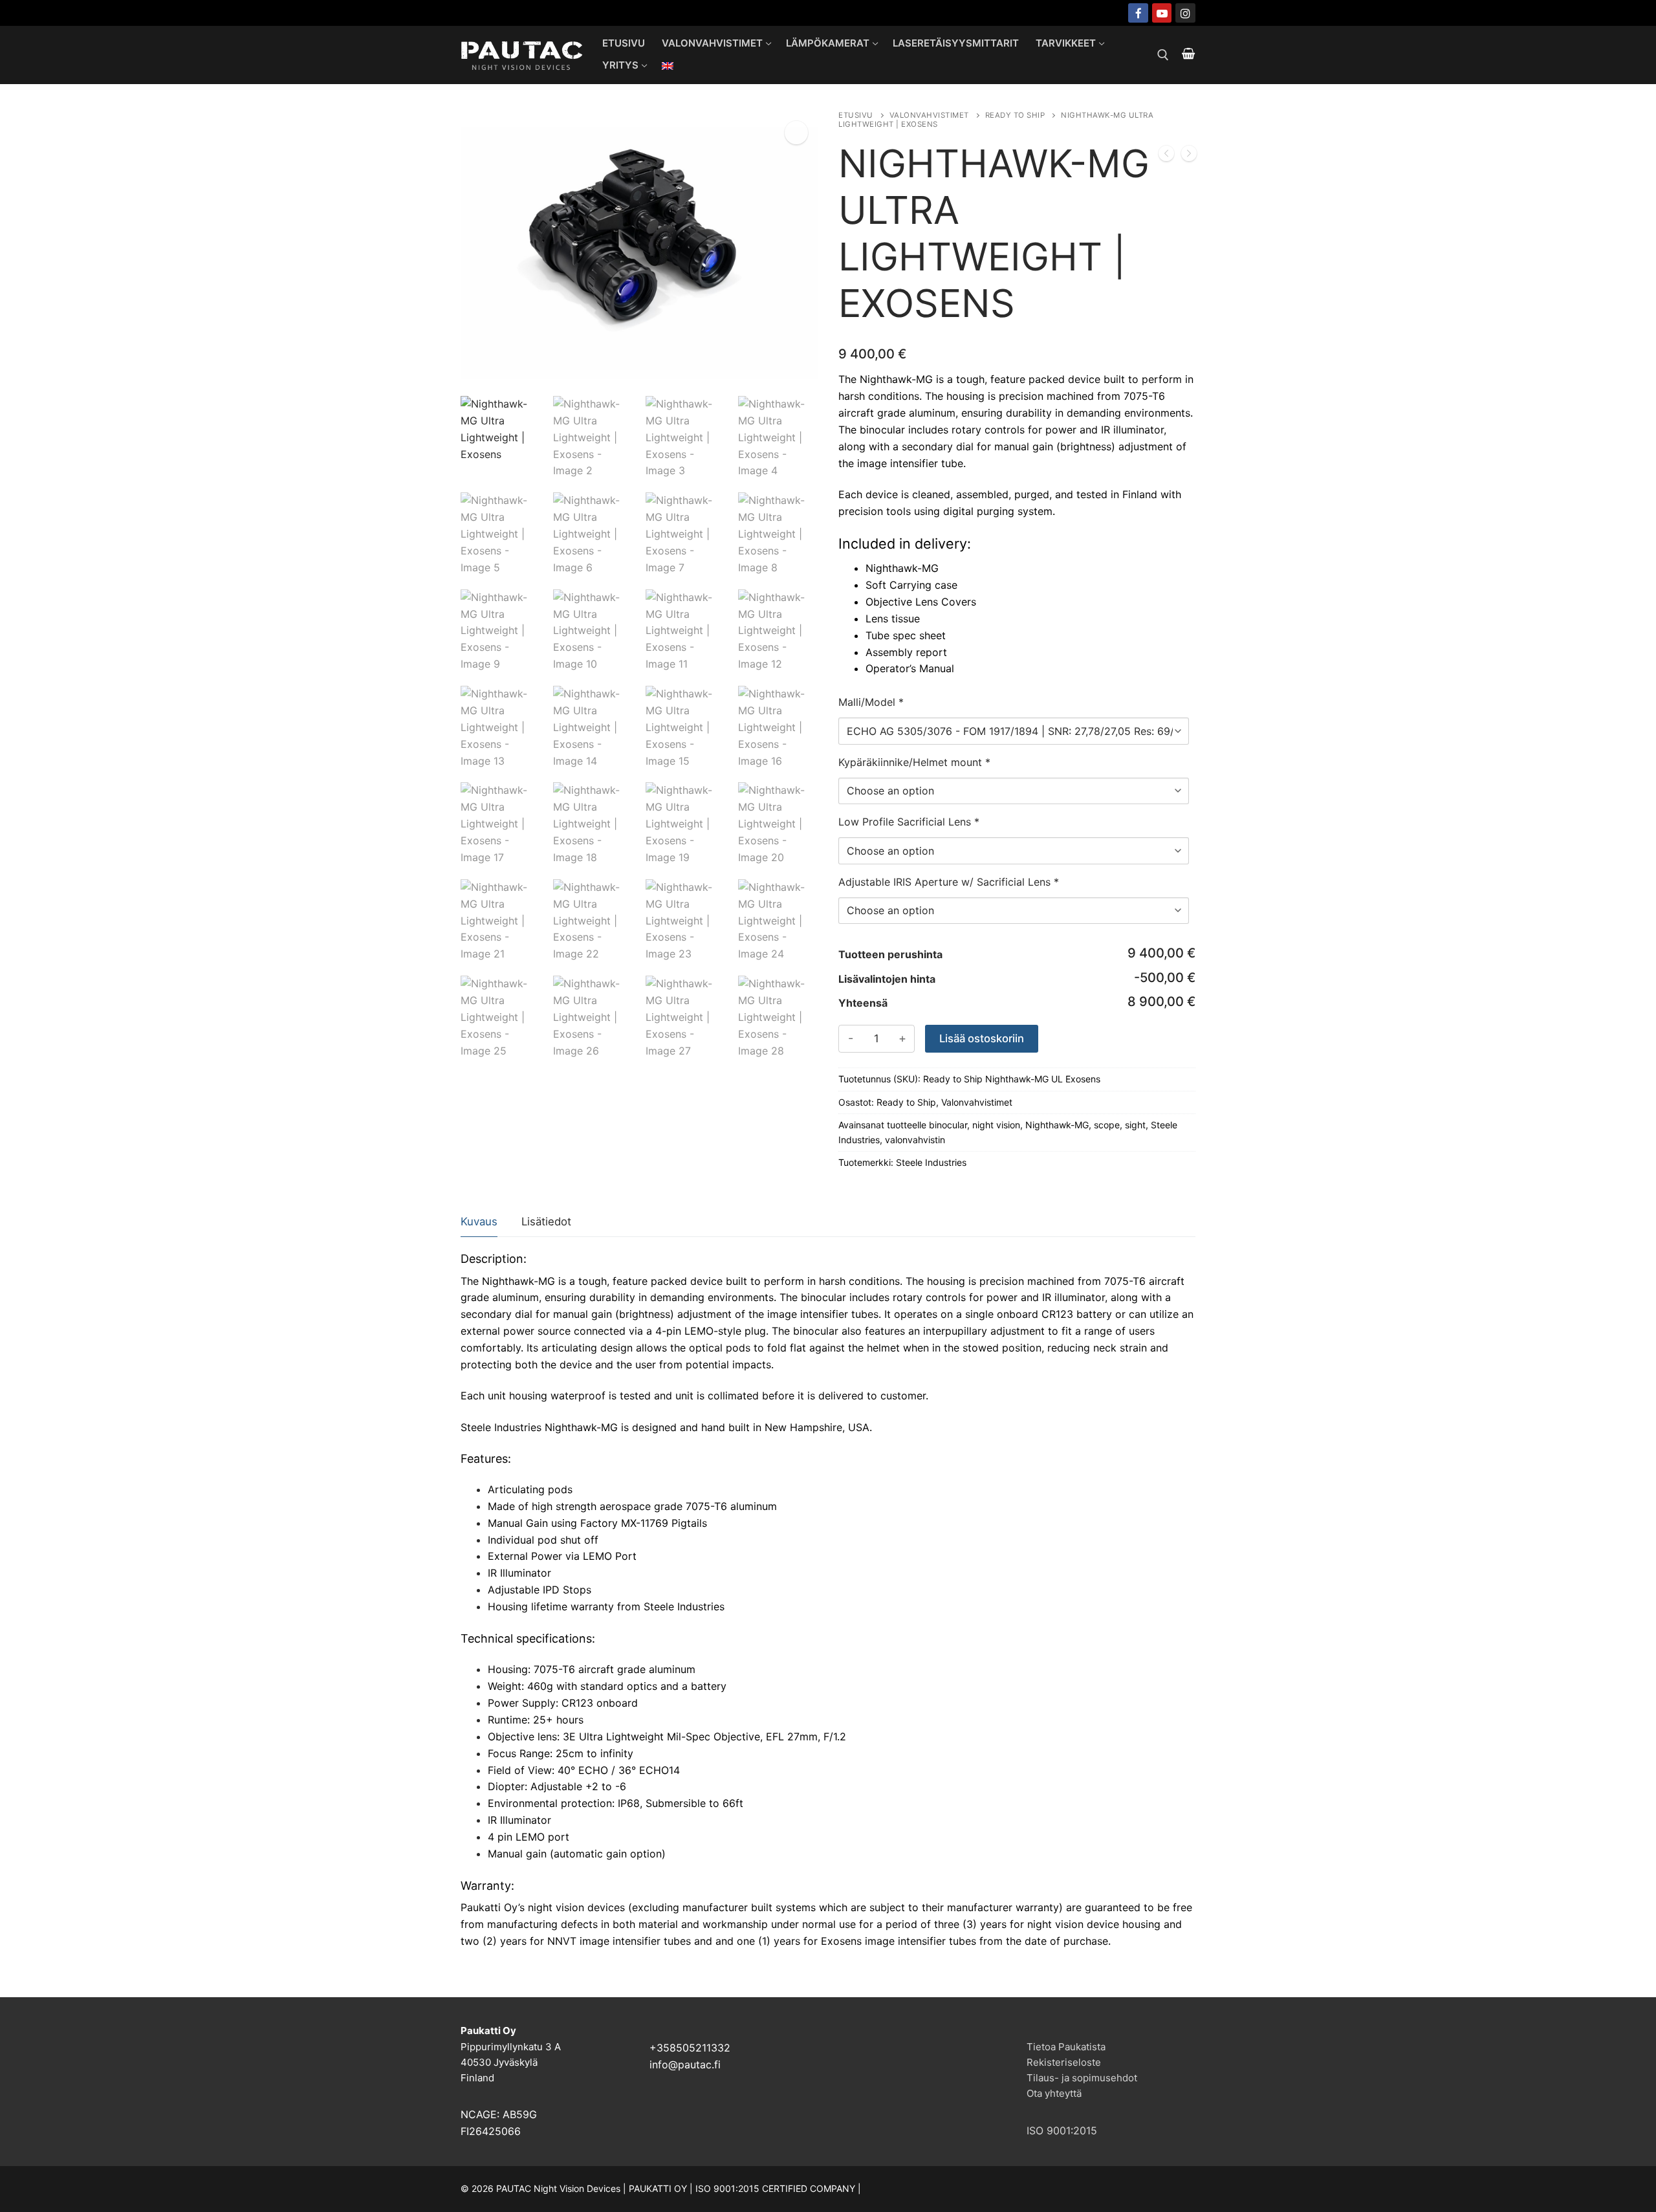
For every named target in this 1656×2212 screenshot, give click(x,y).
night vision (996, 1125)
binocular (948, 1125)
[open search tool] (1163, 55)
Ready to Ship (1015, 115)
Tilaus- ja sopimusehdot (1082, 2078)
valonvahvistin (915, 1140)
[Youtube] (1162, 13)
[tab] (479, 1222)
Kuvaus (479, 1221)
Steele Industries (931, 1162)
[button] (796, 133)
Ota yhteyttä (1054, 2093)
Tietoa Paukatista (1066, 2047)
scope (1107, 1125)
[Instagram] (1185, 13)
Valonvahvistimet (929, 115)
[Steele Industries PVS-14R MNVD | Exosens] (1189, 156)
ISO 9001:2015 (1062, 2130)
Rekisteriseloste (1064, 2062)
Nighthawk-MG (1057, 1125)
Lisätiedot (546, 1221)
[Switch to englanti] (668, 66)
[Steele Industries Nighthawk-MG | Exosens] (1166, 156)
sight (1135, 1125)
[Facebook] (1138, 13)
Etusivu (856, 115)
